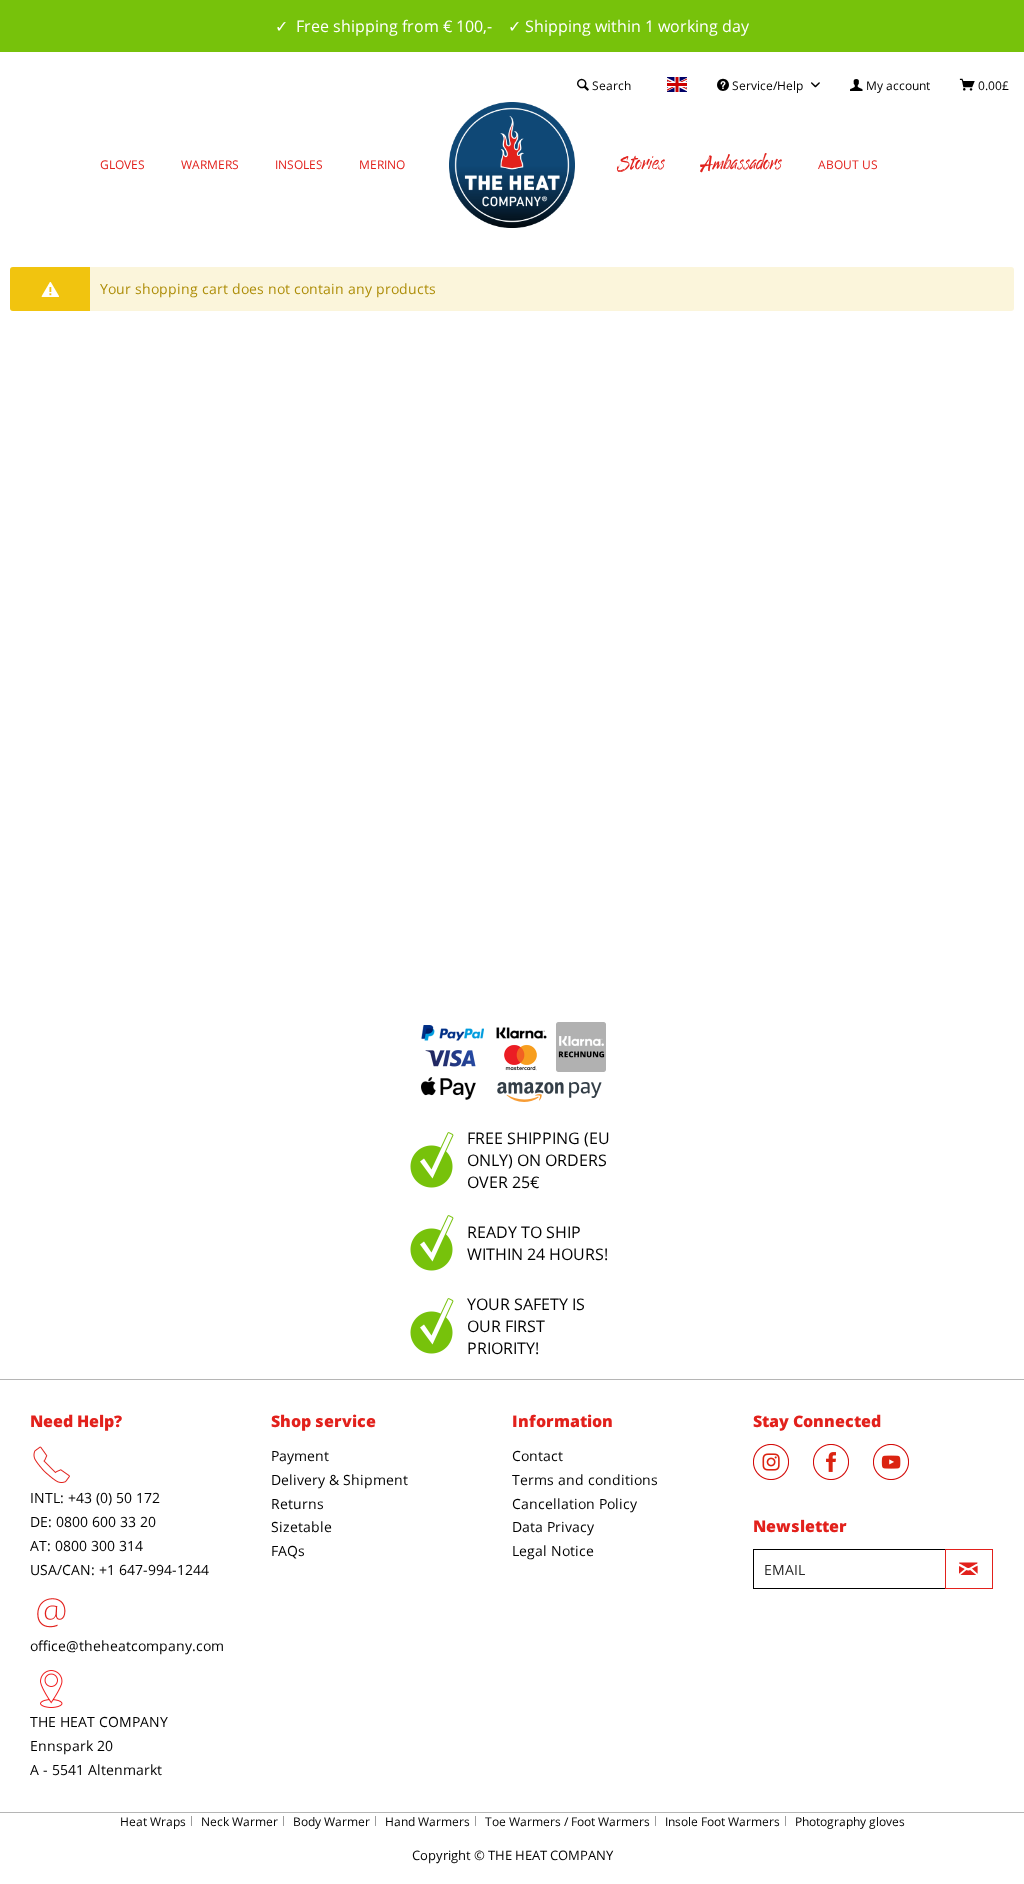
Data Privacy (553, 1526)
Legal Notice (553, 1550)
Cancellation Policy (574, 1503)
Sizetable (301, 1526)
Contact (537, 1455)
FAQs (288, 1550)
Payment (300, 1455)
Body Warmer (331, 1821)
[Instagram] (783, 1474)
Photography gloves (850, 1821)
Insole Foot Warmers (722, 1821)
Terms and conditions (585, 1479)
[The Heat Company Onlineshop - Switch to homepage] (512, 165)
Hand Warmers (427, 1821)
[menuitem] (890, 85)
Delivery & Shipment (339, 1479)
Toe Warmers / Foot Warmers (567, 1821)
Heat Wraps (153, 1821)
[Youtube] (901, 1474)
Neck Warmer (239, 1821)
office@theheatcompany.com (127, 1645)
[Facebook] (843, 1474)
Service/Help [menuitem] (767, 85)
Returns (297, 1503)
